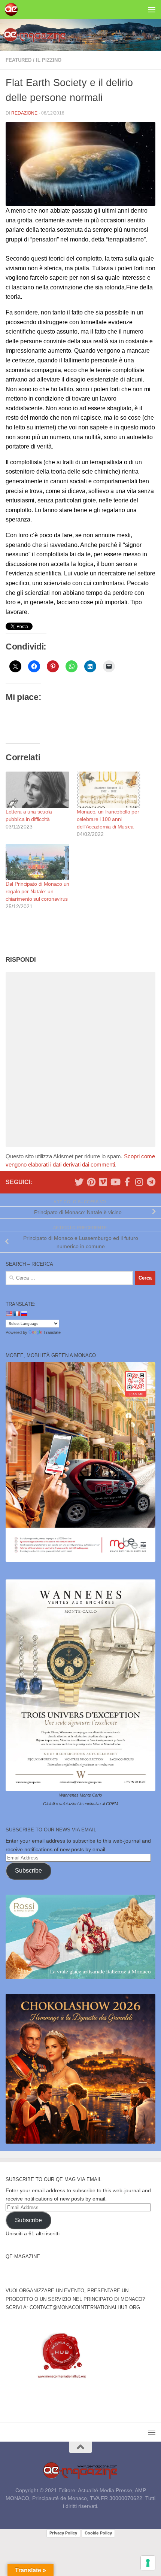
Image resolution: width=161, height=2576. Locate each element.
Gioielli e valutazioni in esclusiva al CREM (80, 1804)
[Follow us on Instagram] (139, 1182)
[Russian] (24, 1314)
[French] (16, 1314)
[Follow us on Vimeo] (103, 1182)
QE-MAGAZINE (23, 2256)
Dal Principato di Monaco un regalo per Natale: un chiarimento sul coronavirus (37, 891)
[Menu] (152, 9)
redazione (24, 113)
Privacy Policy (63, 2533)
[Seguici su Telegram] (151, 1182)
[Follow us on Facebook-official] (127, 1182)
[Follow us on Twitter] (79, 1182)
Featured (19, 60)
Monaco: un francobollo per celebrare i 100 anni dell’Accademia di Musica (108, 819)
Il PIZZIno (49, 60)
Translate (52, 1332)
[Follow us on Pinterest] (91, 1182)
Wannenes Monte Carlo (80, 1795)
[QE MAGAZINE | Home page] (13, 9)
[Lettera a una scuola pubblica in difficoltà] (37, 790)
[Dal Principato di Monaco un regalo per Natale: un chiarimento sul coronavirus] (37, 862)
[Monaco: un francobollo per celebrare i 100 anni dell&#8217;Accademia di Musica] (109, 790)
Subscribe (28, 1871)
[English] (9, 1314)
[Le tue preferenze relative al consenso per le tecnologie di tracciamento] (148, 2563)
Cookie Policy (98, 2533)
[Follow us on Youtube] (115, 1182)
